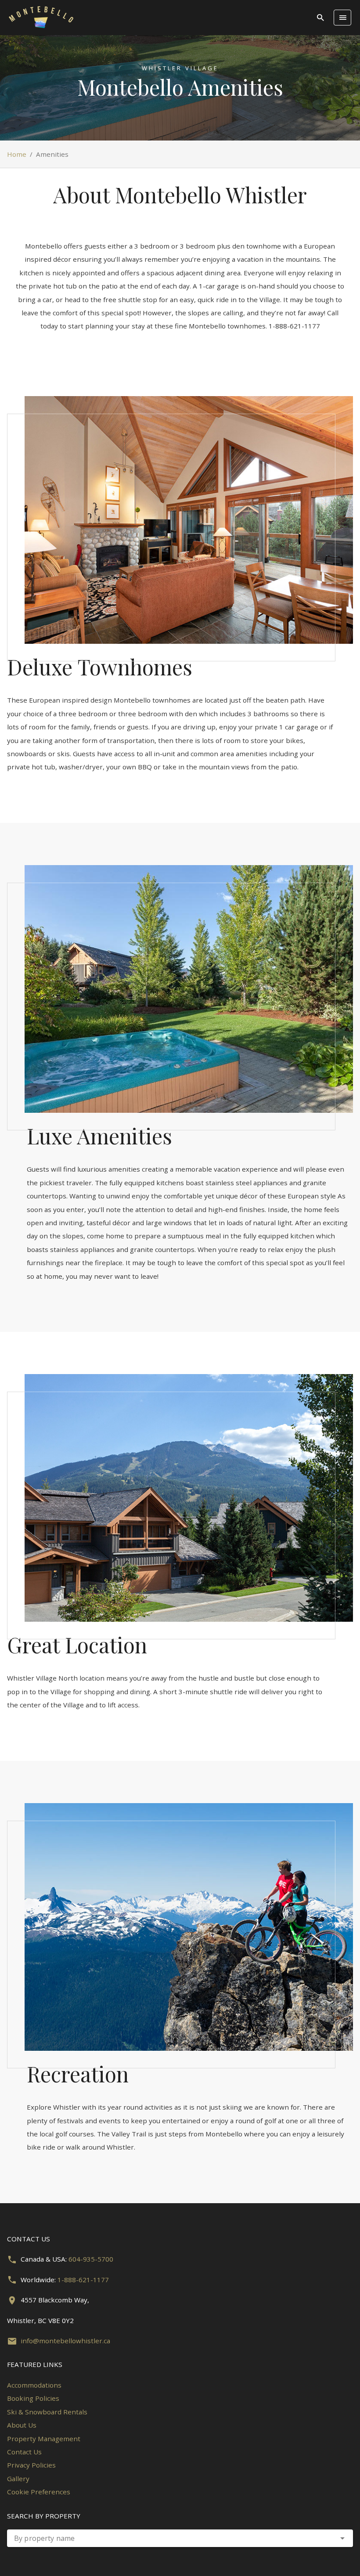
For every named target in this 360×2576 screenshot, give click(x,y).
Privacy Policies (31, 2465)
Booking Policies (33, 2398)
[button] (342, 2538)
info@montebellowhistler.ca (65, 2341)
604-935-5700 (91, 2259)
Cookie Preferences (39, 2492)
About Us (22, 2425)
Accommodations (34, 2385)
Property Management (44, 2439)
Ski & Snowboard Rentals (47, 2412)
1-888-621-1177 (83, 2280)
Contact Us (24, 2452)
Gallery (18, 2479)
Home (17, 154)
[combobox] (180, 2538)
